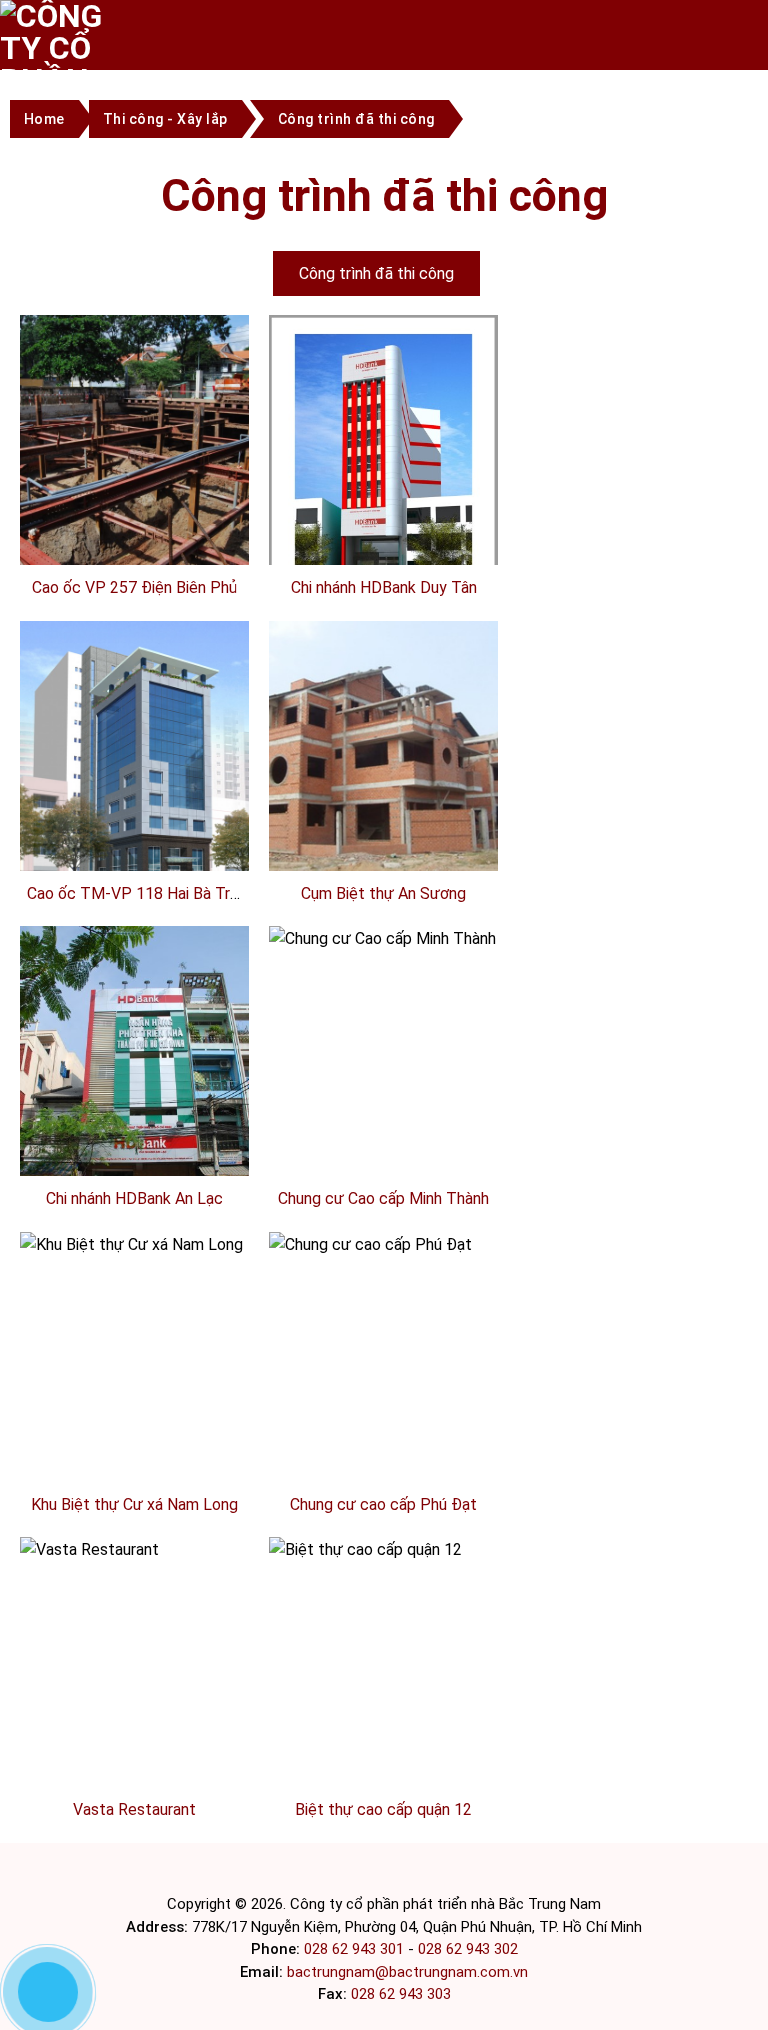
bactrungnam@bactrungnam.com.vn (407, 1972)
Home (44, 119)
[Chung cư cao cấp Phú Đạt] (370, 1355)
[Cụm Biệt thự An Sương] (383, 744)
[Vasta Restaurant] (89, 1660)
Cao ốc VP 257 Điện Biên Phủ (134, 587)
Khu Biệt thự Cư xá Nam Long (134, 1504)
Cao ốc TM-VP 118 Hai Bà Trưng (142, 893)
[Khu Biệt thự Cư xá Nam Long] (131, 1355)
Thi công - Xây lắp (165, 119)
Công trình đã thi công (376, 273)
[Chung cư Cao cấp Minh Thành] (382, 1049)
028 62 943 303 (401, 1994)
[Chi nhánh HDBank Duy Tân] (383, 474)
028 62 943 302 (468, 1949)
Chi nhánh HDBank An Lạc (134, 1198)
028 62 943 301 (354, 1949)
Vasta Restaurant (134, 1809)
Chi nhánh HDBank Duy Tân (384, 587)
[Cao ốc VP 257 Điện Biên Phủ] (134, 438)
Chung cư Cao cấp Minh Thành (383, 1198)
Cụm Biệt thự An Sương (383, 893)
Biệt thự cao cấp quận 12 (383, 1809)
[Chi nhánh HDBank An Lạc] (134, 1095)
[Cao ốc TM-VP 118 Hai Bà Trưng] (134, 770)
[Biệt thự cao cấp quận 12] (365, 1660)
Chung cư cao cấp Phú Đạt (383, 1504)
